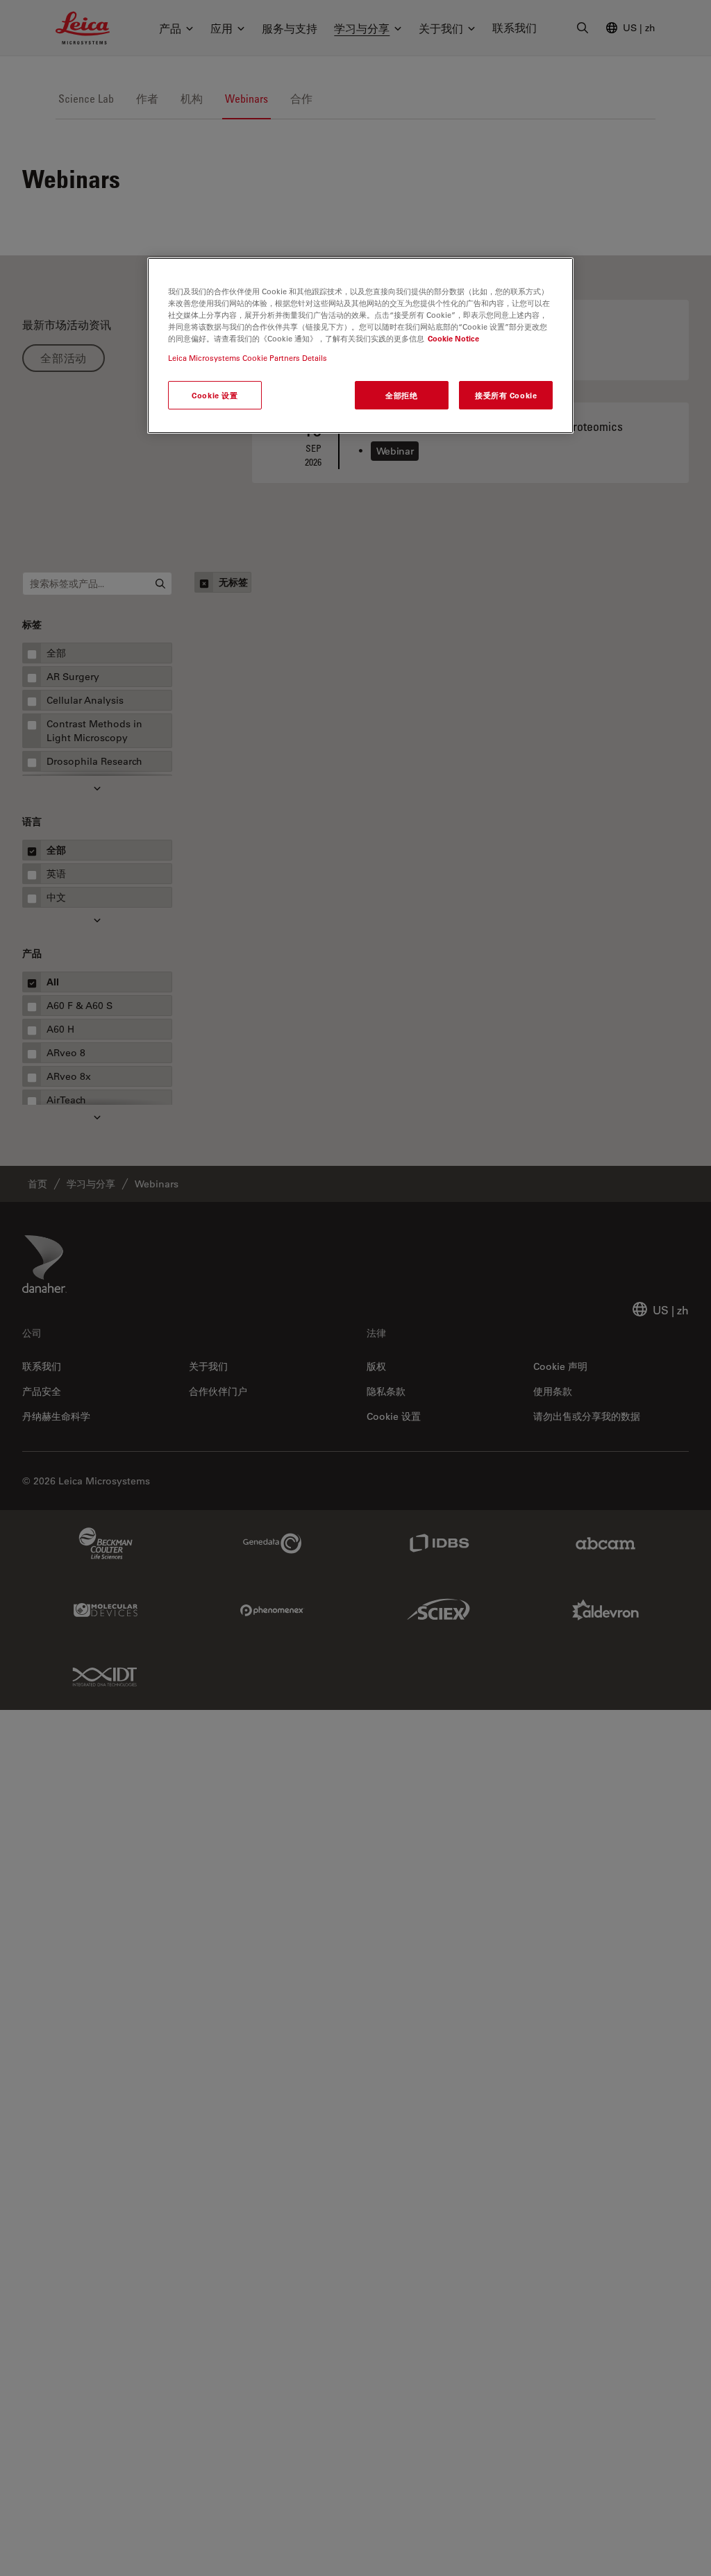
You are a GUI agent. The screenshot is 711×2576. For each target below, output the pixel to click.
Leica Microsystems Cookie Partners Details (248, 358)
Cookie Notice (453, 338)
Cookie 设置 (215, 395)
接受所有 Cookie (506, 395)
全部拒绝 (401, 395)
